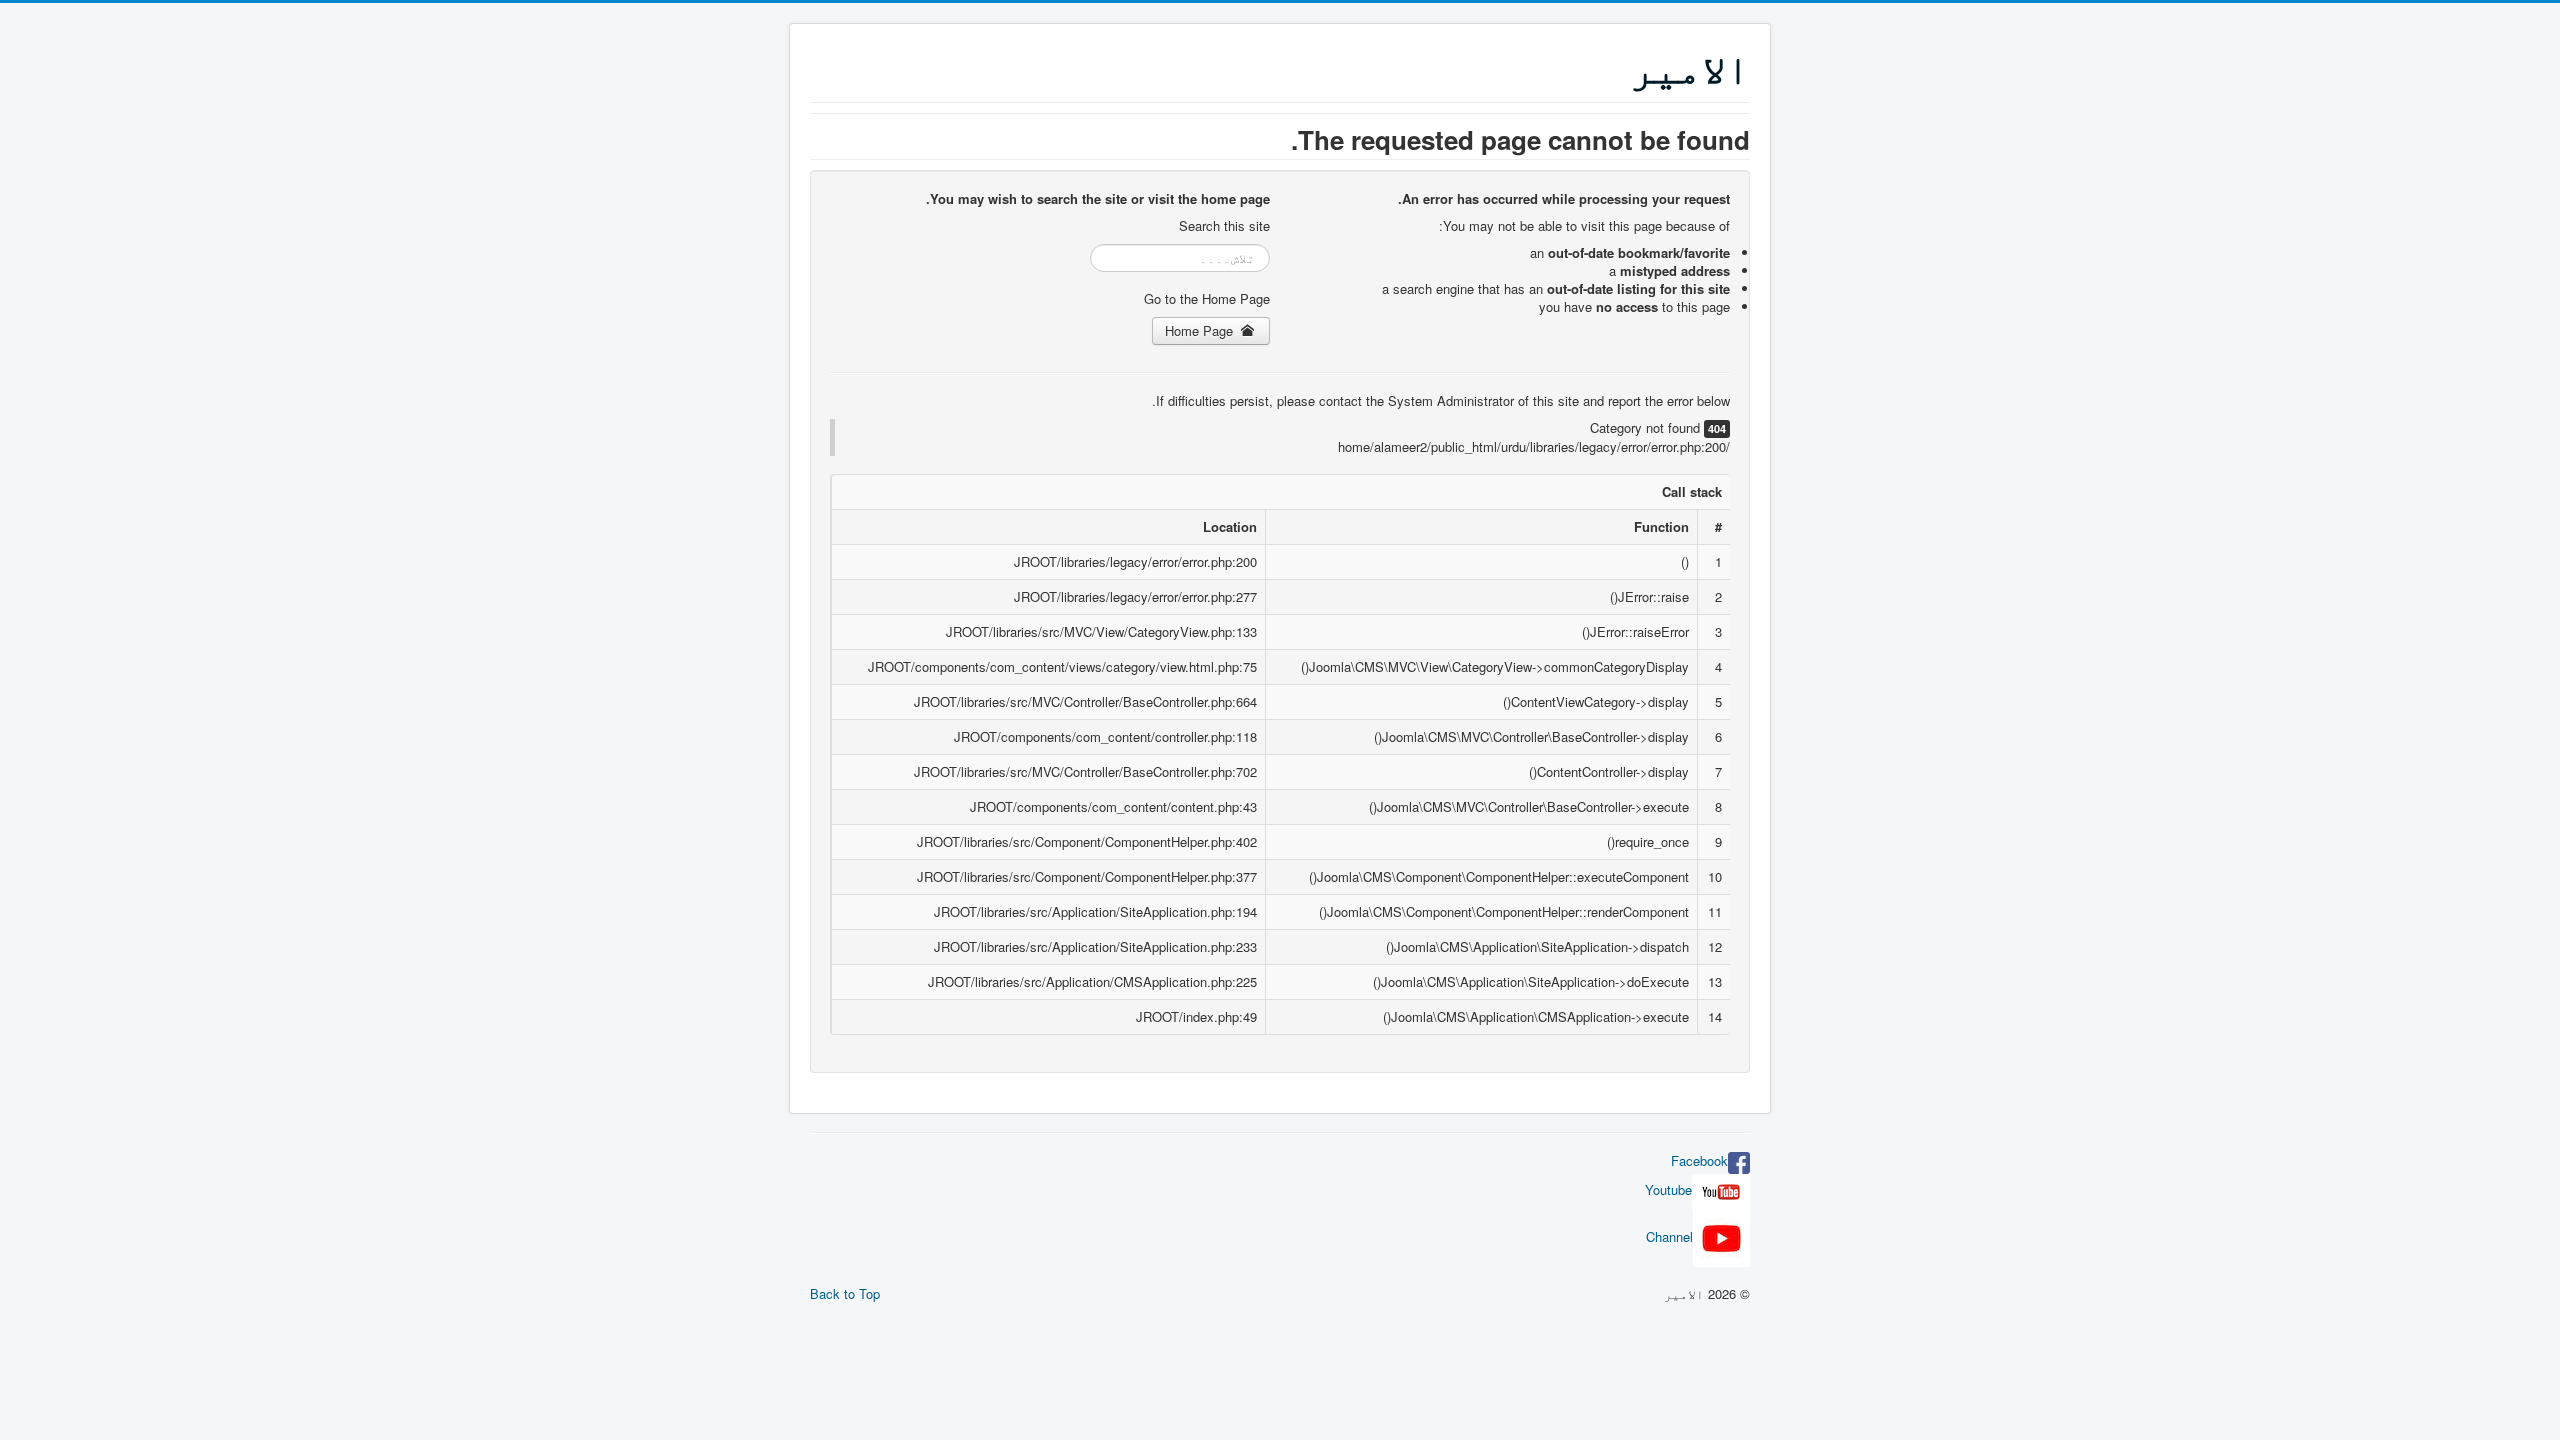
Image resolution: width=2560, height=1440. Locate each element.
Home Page (1201, 330)
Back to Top (845, 1293)
